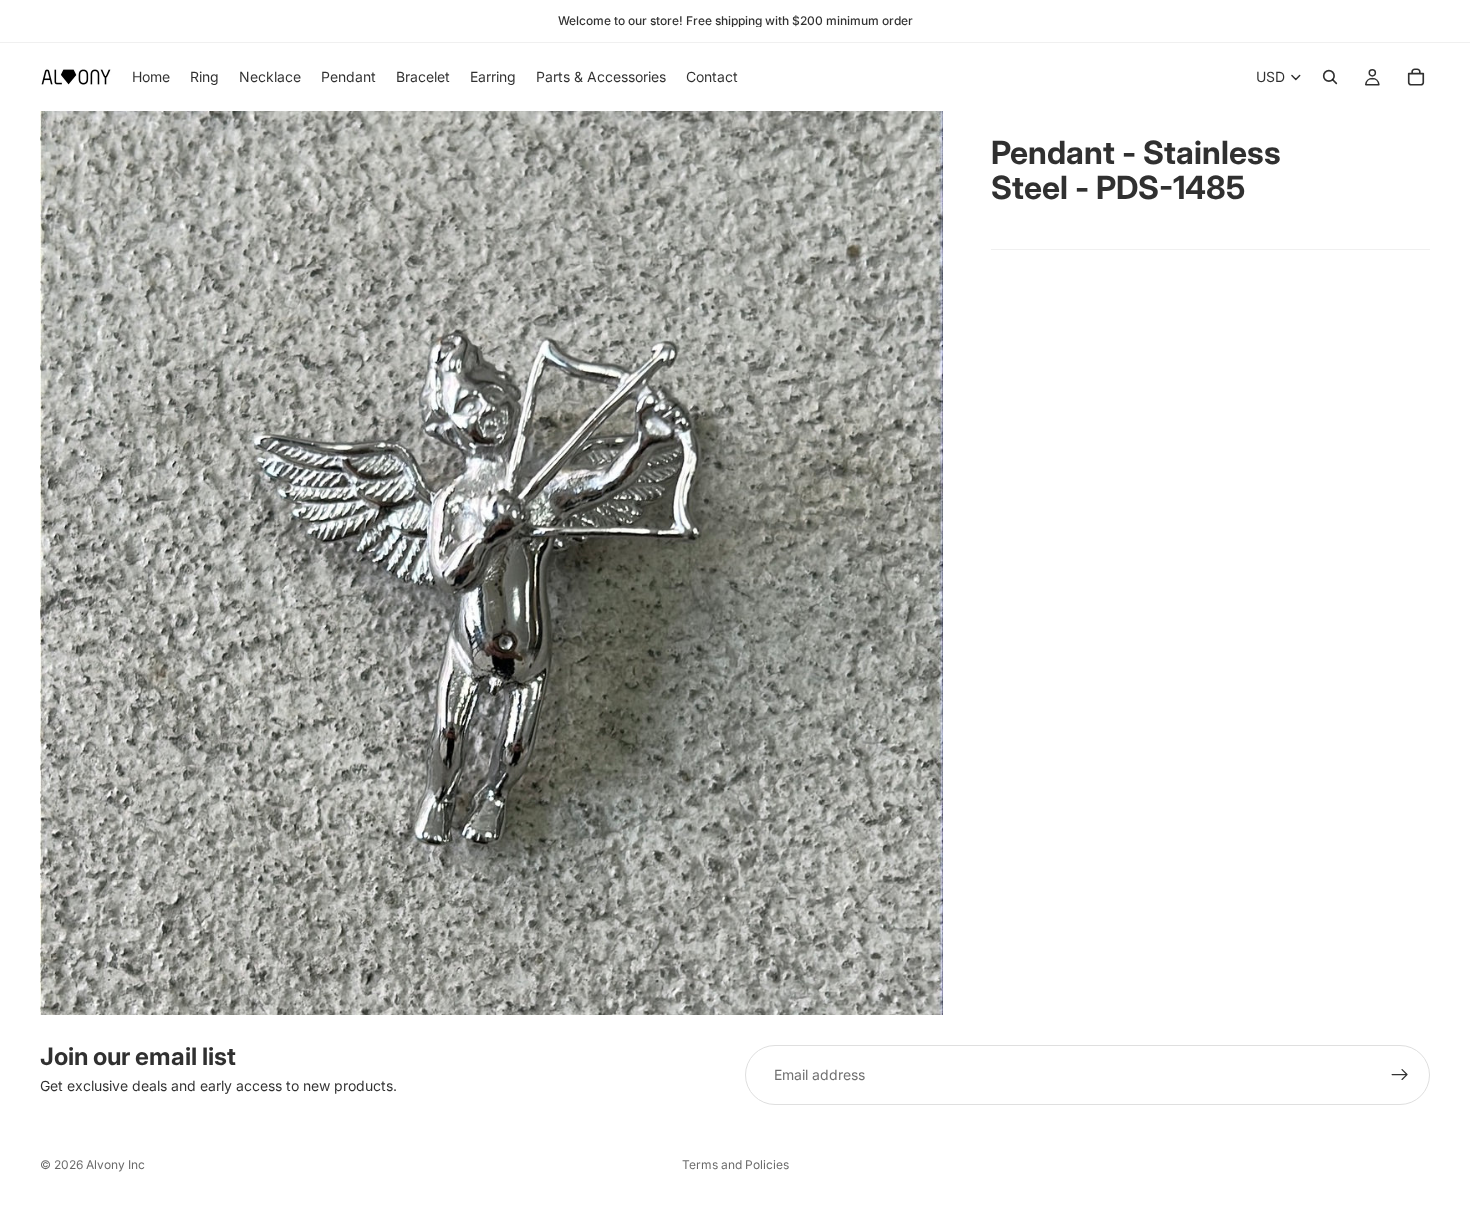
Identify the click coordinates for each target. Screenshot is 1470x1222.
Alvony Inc (115, 1164)
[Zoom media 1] (491, 563)
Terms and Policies (735, 1164)
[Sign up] (1400, 1075)
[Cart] (1416, 77)
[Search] (1330, 77)
